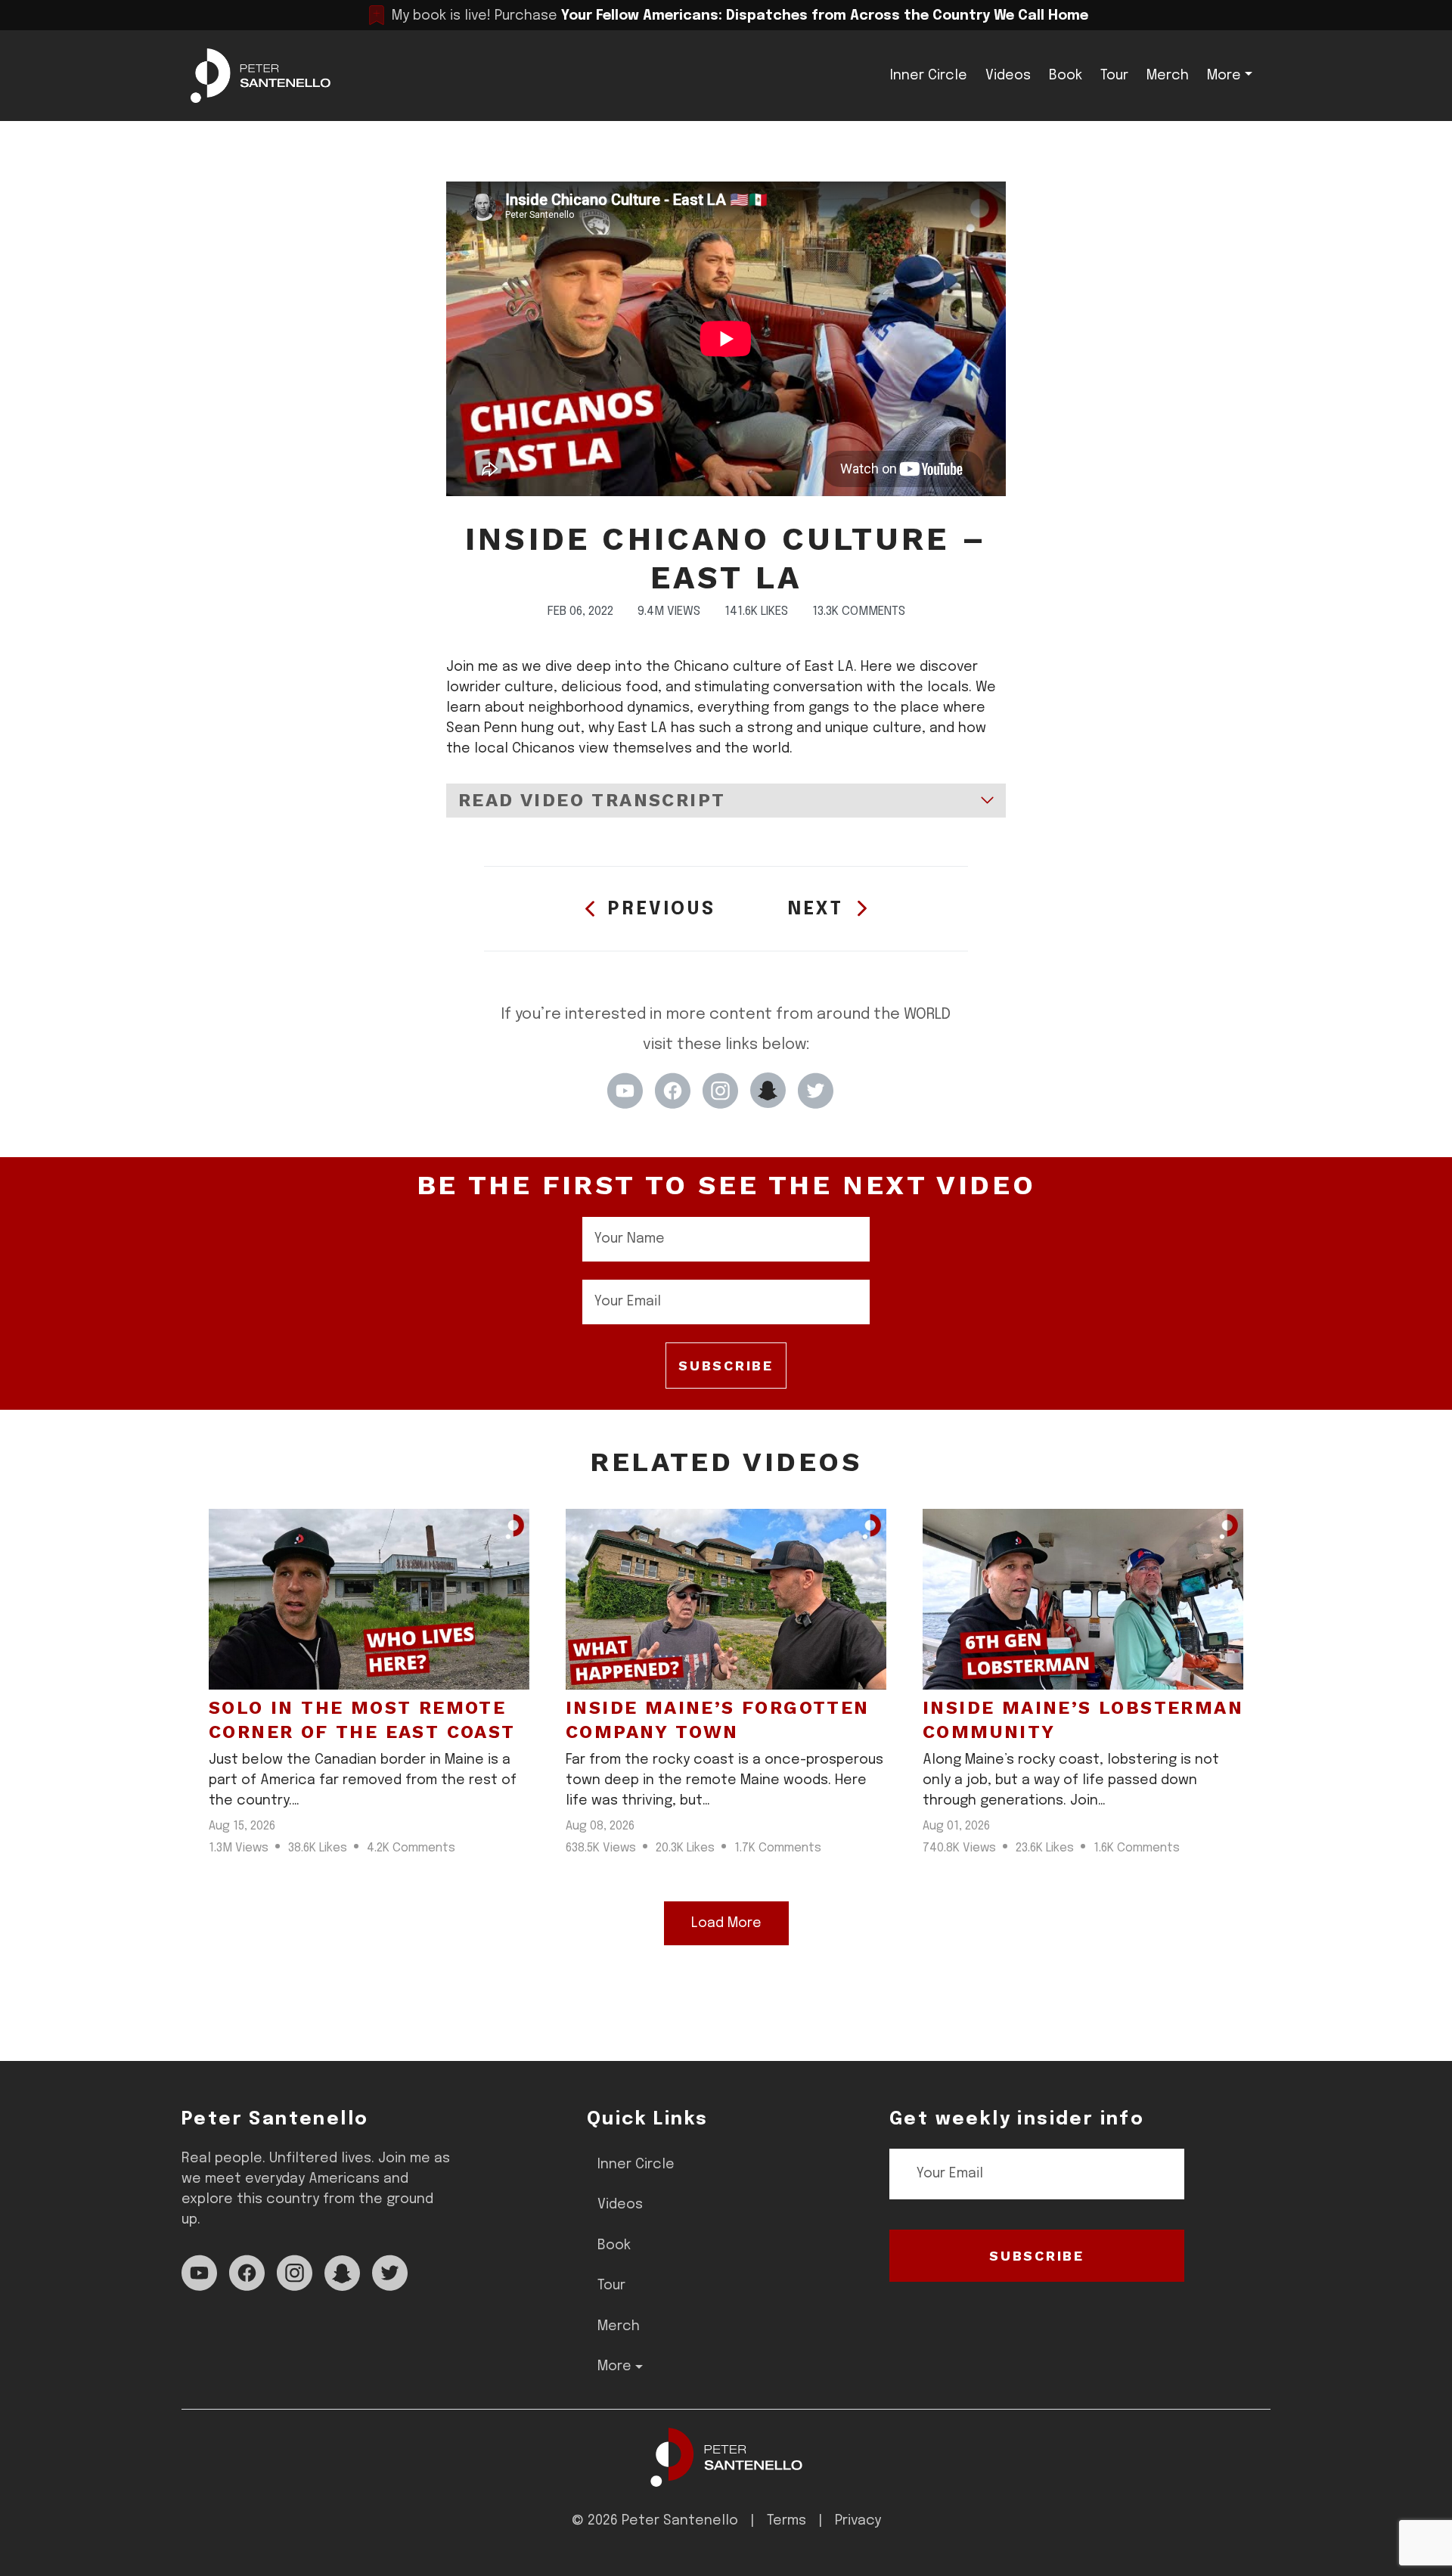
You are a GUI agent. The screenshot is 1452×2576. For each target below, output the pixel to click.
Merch (1168, 76)
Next (816, 909)
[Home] (726, 2457)
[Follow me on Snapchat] (768, 1091)
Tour (1114, 76)
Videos (1008, 76)
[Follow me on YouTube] (625, 1091)
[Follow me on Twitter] (816, 1091)
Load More (726, 1923)
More (1224, 76)
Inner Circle (929, 76)
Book (1066, 76)
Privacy (858, 2521)
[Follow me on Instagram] (720, 1091)
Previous (662, 909)
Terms (786, 2521)
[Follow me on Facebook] (673, 1091)
